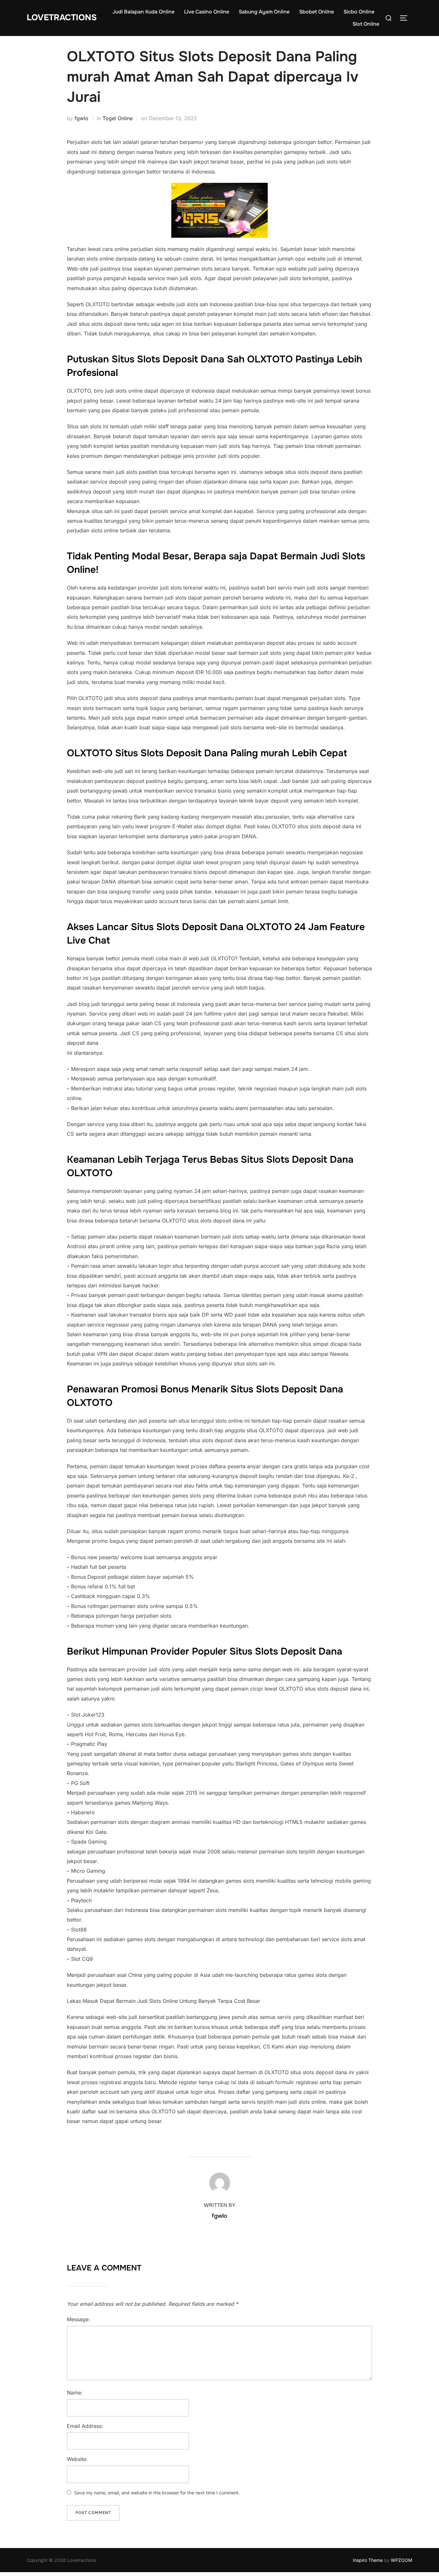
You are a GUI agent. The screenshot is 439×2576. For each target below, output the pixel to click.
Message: (78, 2319)
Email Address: (85, 2426)
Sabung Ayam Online (264, 12)
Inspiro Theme (368, 2560)
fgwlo (81, 118)
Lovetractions (62, 18)
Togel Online (118, 118)
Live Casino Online (207, 12)
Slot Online (366, 24)
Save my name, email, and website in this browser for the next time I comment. (157, 2493)
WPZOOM (402, 2560)
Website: (77, 2459)
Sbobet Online (317, 12)
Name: (75, 2393)
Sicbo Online (359, 12)
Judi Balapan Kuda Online (143, 12)
